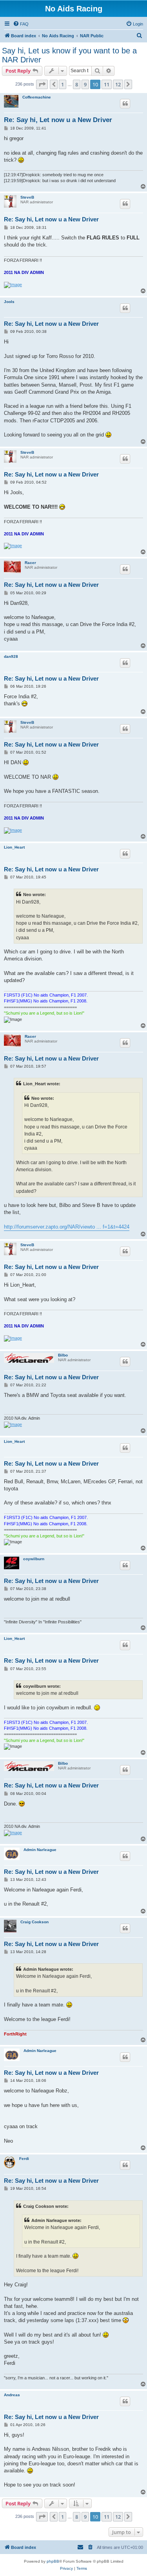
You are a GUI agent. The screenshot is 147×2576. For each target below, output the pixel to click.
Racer (30, 563)
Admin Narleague (40, 1850)
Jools (9, 302)
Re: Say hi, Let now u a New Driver (58, 120)
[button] (42, 84)
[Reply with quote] (125, 104)
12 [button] (118, 84)
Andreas (12, 2395)
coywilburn (34, 1559)
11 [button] (107, 84)
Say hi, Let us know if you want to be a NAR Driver (69, 55)
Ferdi (24, 2159)
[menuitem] (21, 24)
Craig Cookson (34, 1922)
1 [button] (63, 84)
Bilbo (63, 1355)
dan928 (11, 656)
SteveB (27, 197)
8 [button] (77, 84)
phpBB (53, 2561)
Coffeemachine (37, 97)
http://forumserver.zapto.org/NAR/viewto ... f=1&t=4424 (67, 1227)
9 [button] (85, 84)
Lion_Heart (14, 847)
